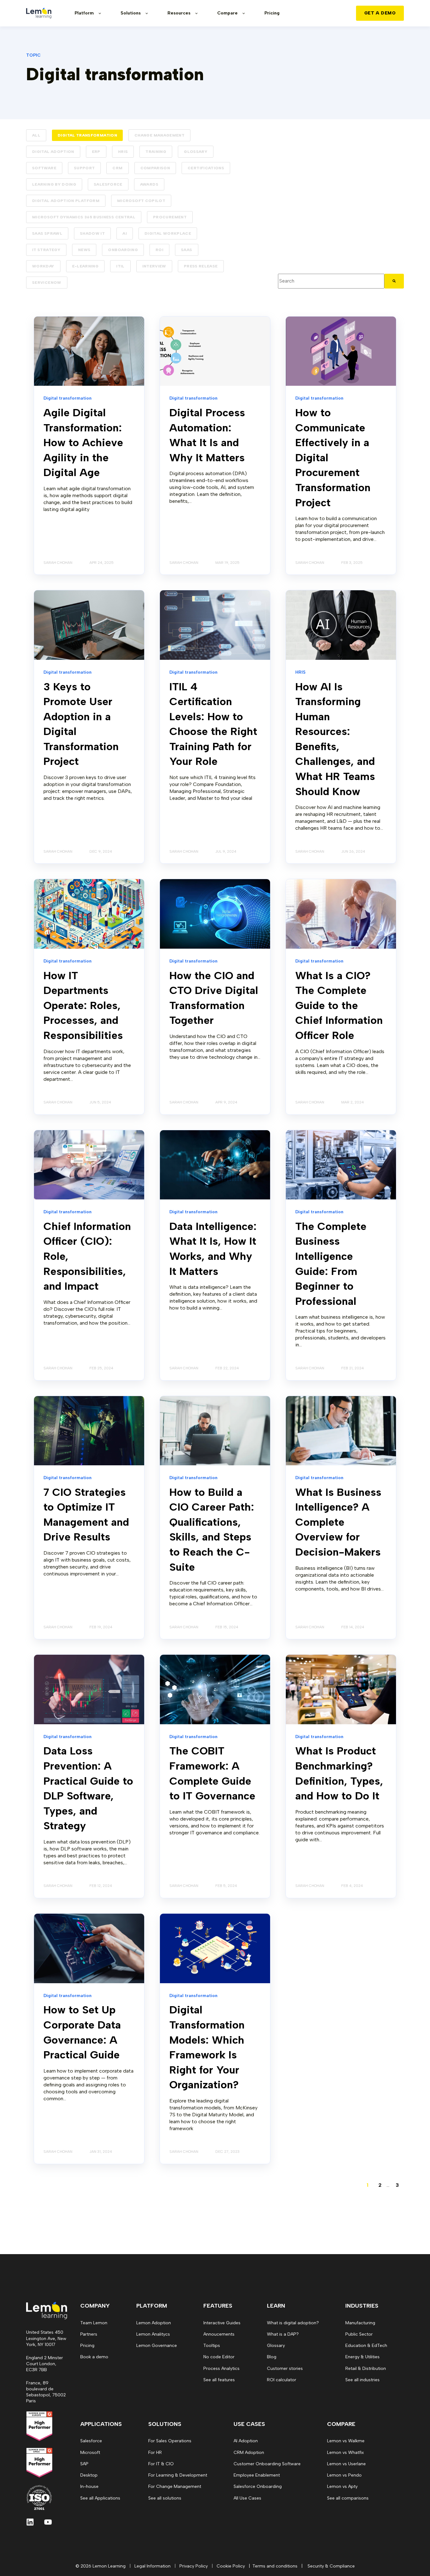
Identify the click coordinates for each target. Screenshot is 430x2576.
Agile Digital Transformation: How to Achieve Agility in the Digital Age (83, 443)
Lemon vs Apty (342, 2486)
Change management (159, 135)
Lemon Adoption (154, 2323)
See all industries (362, 2380)
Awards (149, 184)
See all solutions (165, 2498)
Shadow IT (92, 233)
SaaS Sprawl (47, 233)
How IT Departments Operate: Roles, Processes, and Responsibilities (83, 1005)
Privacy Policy (194, 2566)
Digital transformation (87, 135)
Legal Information (153, 2566)
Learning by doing (54, 184)
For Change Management (175, 2486)
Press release (201, 266)
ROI (159, 250)
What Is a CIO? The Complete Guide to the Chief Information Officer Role (339, 1005)
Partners (89, 2334)
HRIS (123, 152)
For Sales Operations (170, 2441)
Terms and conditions (275, 2566)
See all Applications (100, 2498)
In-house (89, 2486)
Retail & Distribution (366, 2368)
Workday (43, 266)
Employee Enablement (257, 2475)
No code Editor (219, 2357)
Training (156, 152)
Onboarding (123, 250)
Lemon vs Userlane (346, 2464)
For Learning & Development (178, 2475)
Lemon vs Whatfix (345, 2453)
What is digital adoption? (293, 2323)
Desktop (89, 2475)
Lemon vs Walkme (346, 2441)
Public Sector (359, 2334)
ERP (96, 152)
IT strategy (46, 250)
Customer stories (285, 2368)
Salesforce (108, 184)
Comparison (155, 168)
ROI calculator (282, 2380)
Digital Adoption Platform (66, 201)
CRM (117, 168)
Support (85, 168)
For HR (155, 2453)
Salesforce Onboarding (258, 2486)
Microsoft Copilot (141, 201)
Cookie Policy (231, 2566)
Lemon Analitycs (153, 2334)
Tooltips (212, 2346)
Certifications (206, 168)
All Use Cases (247, 2498)
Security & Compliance (331, 2566)
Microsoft (90, 2453)
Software (44, 168)
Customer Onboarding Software (267, 2464)
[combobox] (331, 281)
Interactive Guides (222, 2323)
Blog (272, 2357)
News (84, 250)
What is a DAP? (283, 2334)
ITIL (120, 266)
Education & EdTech (366, 2346)
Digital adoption (53, 152)
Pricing (87, 2346)
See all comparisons (348, 2498)
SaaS (187, 250)
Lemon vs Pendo (344, 2475)
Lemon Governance (157, 2346)
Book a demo (94, 2357)
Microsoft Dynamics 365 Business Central (84, 217)
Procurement (170, 217)
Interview (154, 266)
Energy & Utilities (362, 2357)
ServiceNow (47, 283)
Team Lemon (94, 2323)
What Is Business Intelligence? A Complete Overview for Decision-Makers (338, 1522)
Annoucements (219, 2334)
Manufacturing (360, 2323)
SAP (84, 2464)
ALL (36, 135)
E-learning (85, 266)
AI (125, 233)
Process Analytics (221, 2368)
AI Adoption (246, 2441)
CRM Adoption (249, 2453)
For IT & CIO (161, 2464)
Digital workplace (168, 233)
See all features (219, 2380)
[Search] (394, 281)
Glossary (196, 152)
